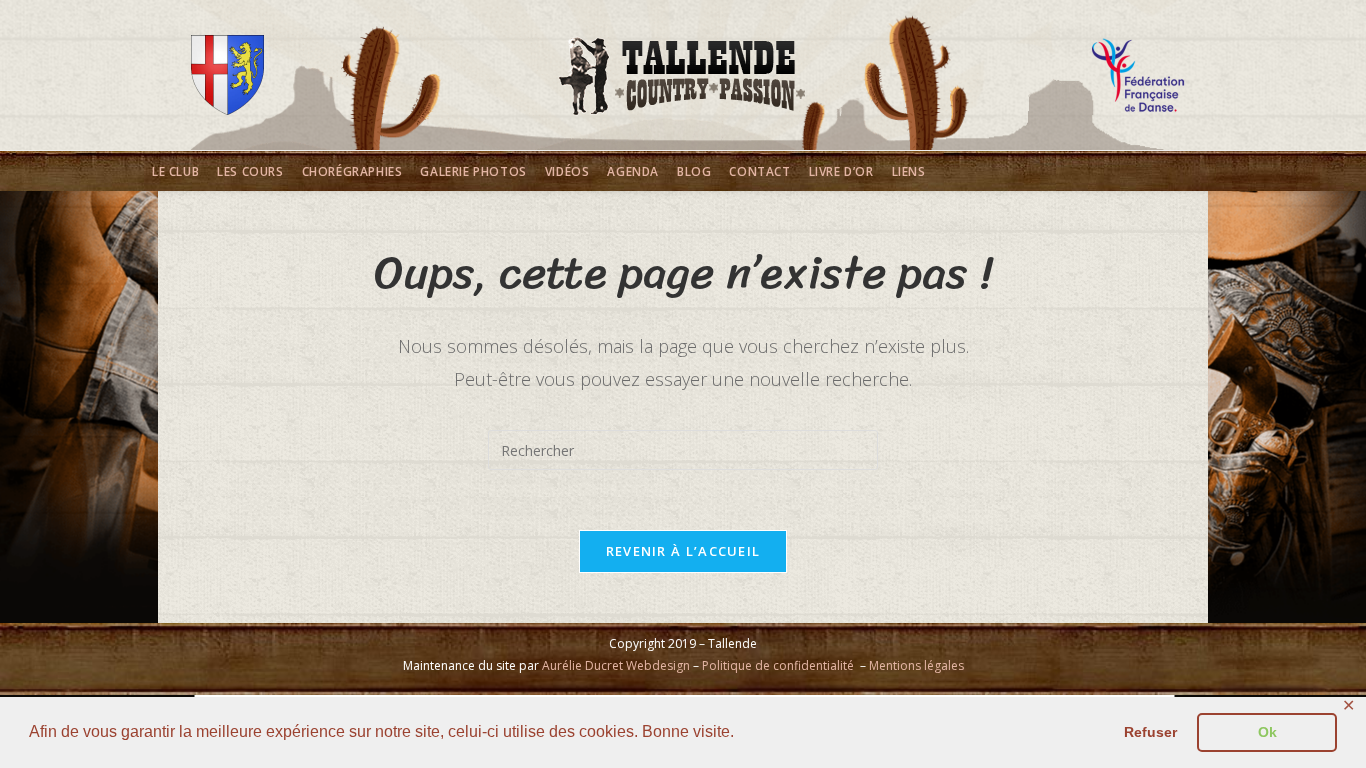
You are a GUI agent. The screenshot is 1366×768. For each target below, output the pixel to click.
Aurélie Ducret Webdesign (616, 665)
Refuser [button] (1150, 732)
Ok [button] (1267, 732)
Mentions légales (916, 665)
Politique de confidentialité (778, 665)
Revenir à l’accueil (683, 551)
